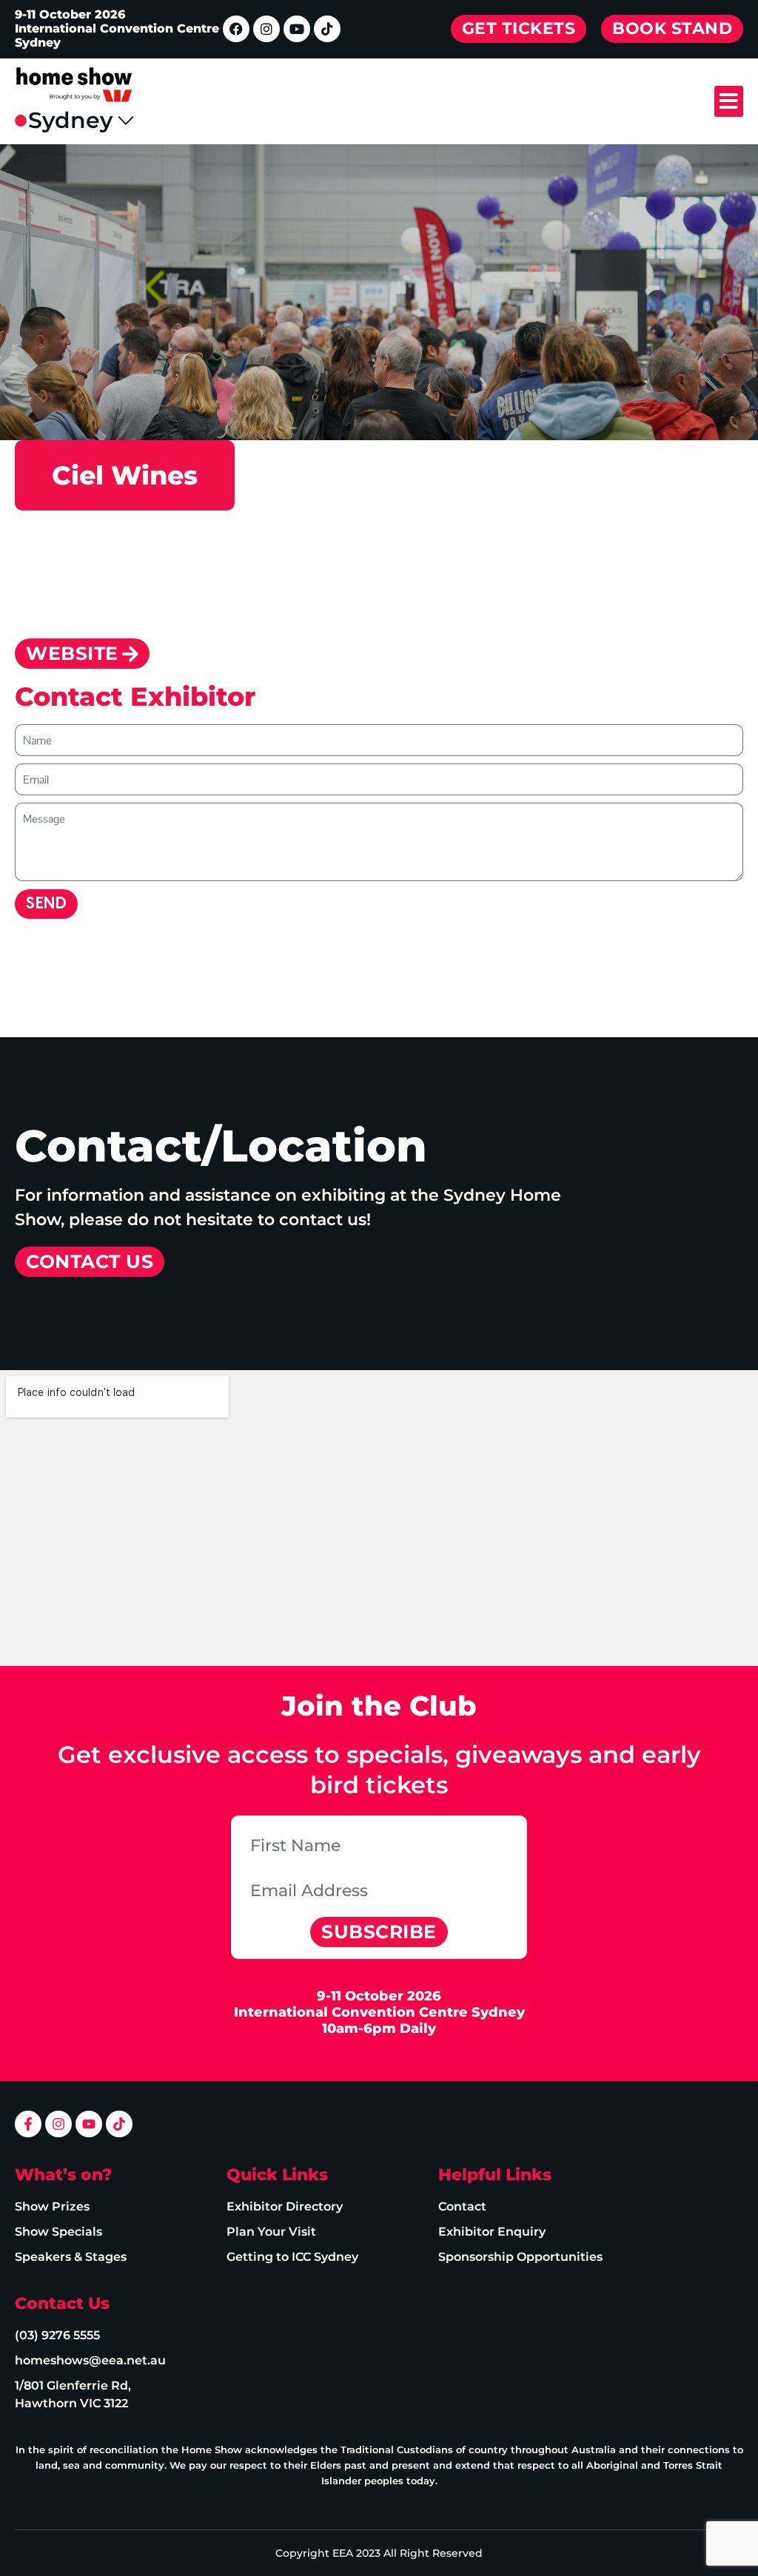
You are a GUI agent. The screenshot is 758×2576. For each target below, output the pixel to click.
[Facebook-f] (28, 2124)
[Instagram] (266, 29)
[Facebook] (236, 29)
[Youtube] (297, 29)
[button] (729, 101)
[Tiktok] (327, 29)
